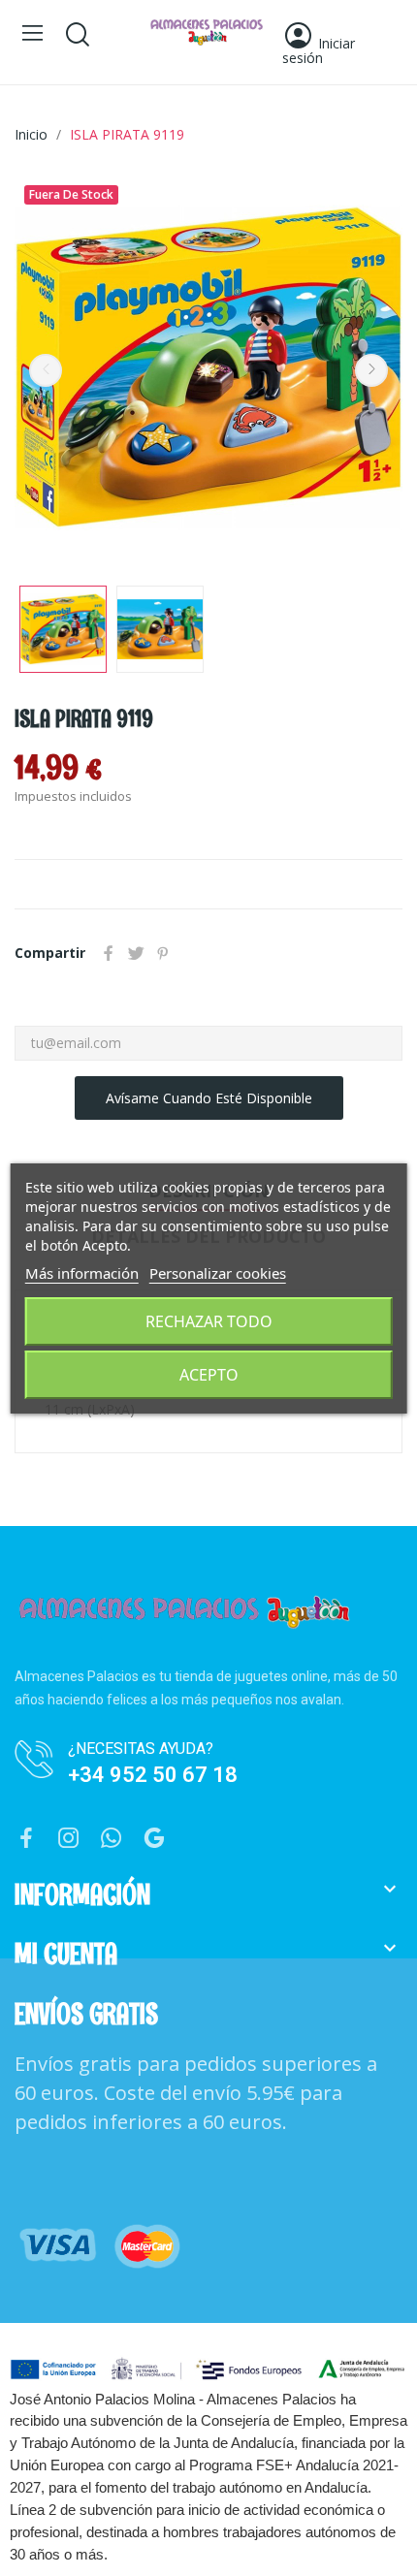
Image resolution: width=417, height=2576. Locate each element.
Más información (82, 1273)
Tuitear (136, 953)
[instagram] (69, 1839)
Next (371, 370)
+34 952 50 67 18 (153, 1775)
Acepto (209, 1375)
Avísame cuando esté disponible (209, 1098)
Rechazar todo (209, 1321)
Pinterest (163, 953)
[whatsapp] (112, 1839)
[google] (154, 1839)
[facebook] (26, 1839)
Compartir (109, 953)
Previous (46, 370)
